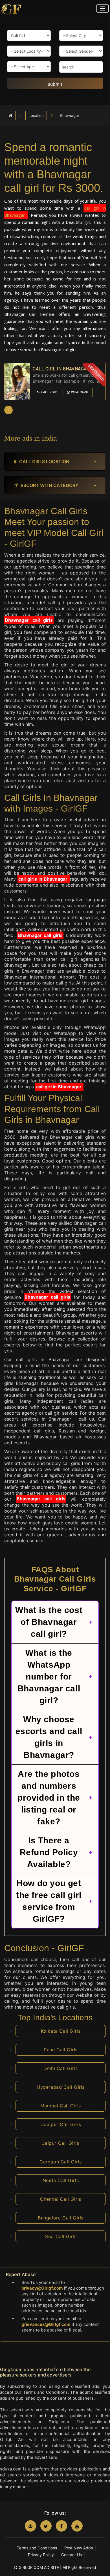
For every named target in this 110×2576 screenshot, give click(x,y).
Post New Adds (79, 2548)
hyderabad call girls (61, 2087)
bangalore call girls (61, 2218)
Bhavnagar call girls (29, 620)
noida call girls (61, 2180)
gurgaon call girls (61, 2162)
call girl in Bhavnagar (59, 1087)
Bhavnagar (70, 115)
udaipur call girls (61, 2124)
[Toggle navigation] (103, 8)
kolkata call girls (61, 2031)
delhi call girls (61, 2068)
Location (36, 115)
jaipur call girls (60, 2143)
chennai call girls (61, 2199)
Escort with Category (49, 485)
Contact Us (71, 2555)
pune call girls (61, 2050)
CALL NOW (49, 392)
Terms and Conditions (37, 2548)
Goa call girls (60, 2236)
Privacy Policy (41, 2555)
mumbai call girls (61, 2106)
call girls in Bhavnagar (44, 879)
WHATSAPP (80, 392)
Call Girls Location (44, 462)
